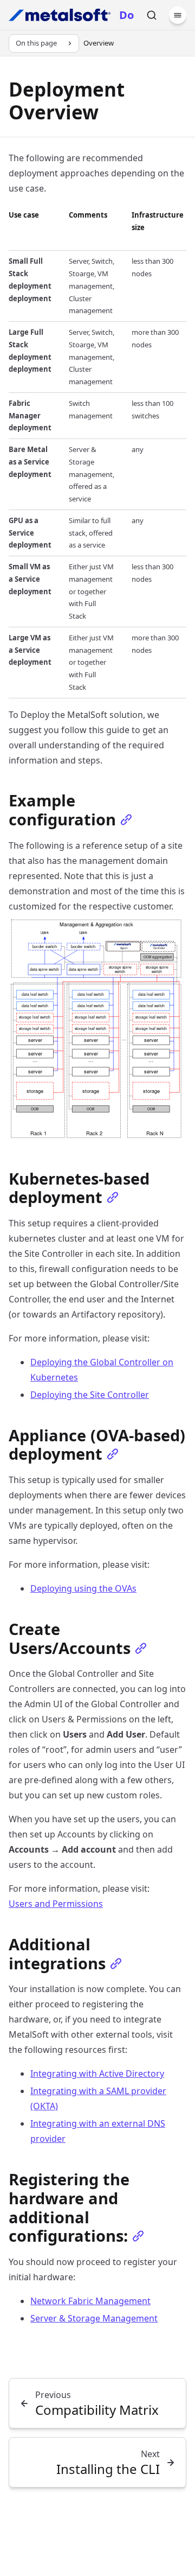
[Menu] (178, 15)
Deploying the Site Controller (90, 1395)
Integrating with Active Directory (97, 2073)
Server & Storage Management (94, 2318)
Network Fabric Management (90, 2301)
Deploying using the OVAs (83, 1588)
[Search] (152, 15)
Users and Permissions (56, 1904)
